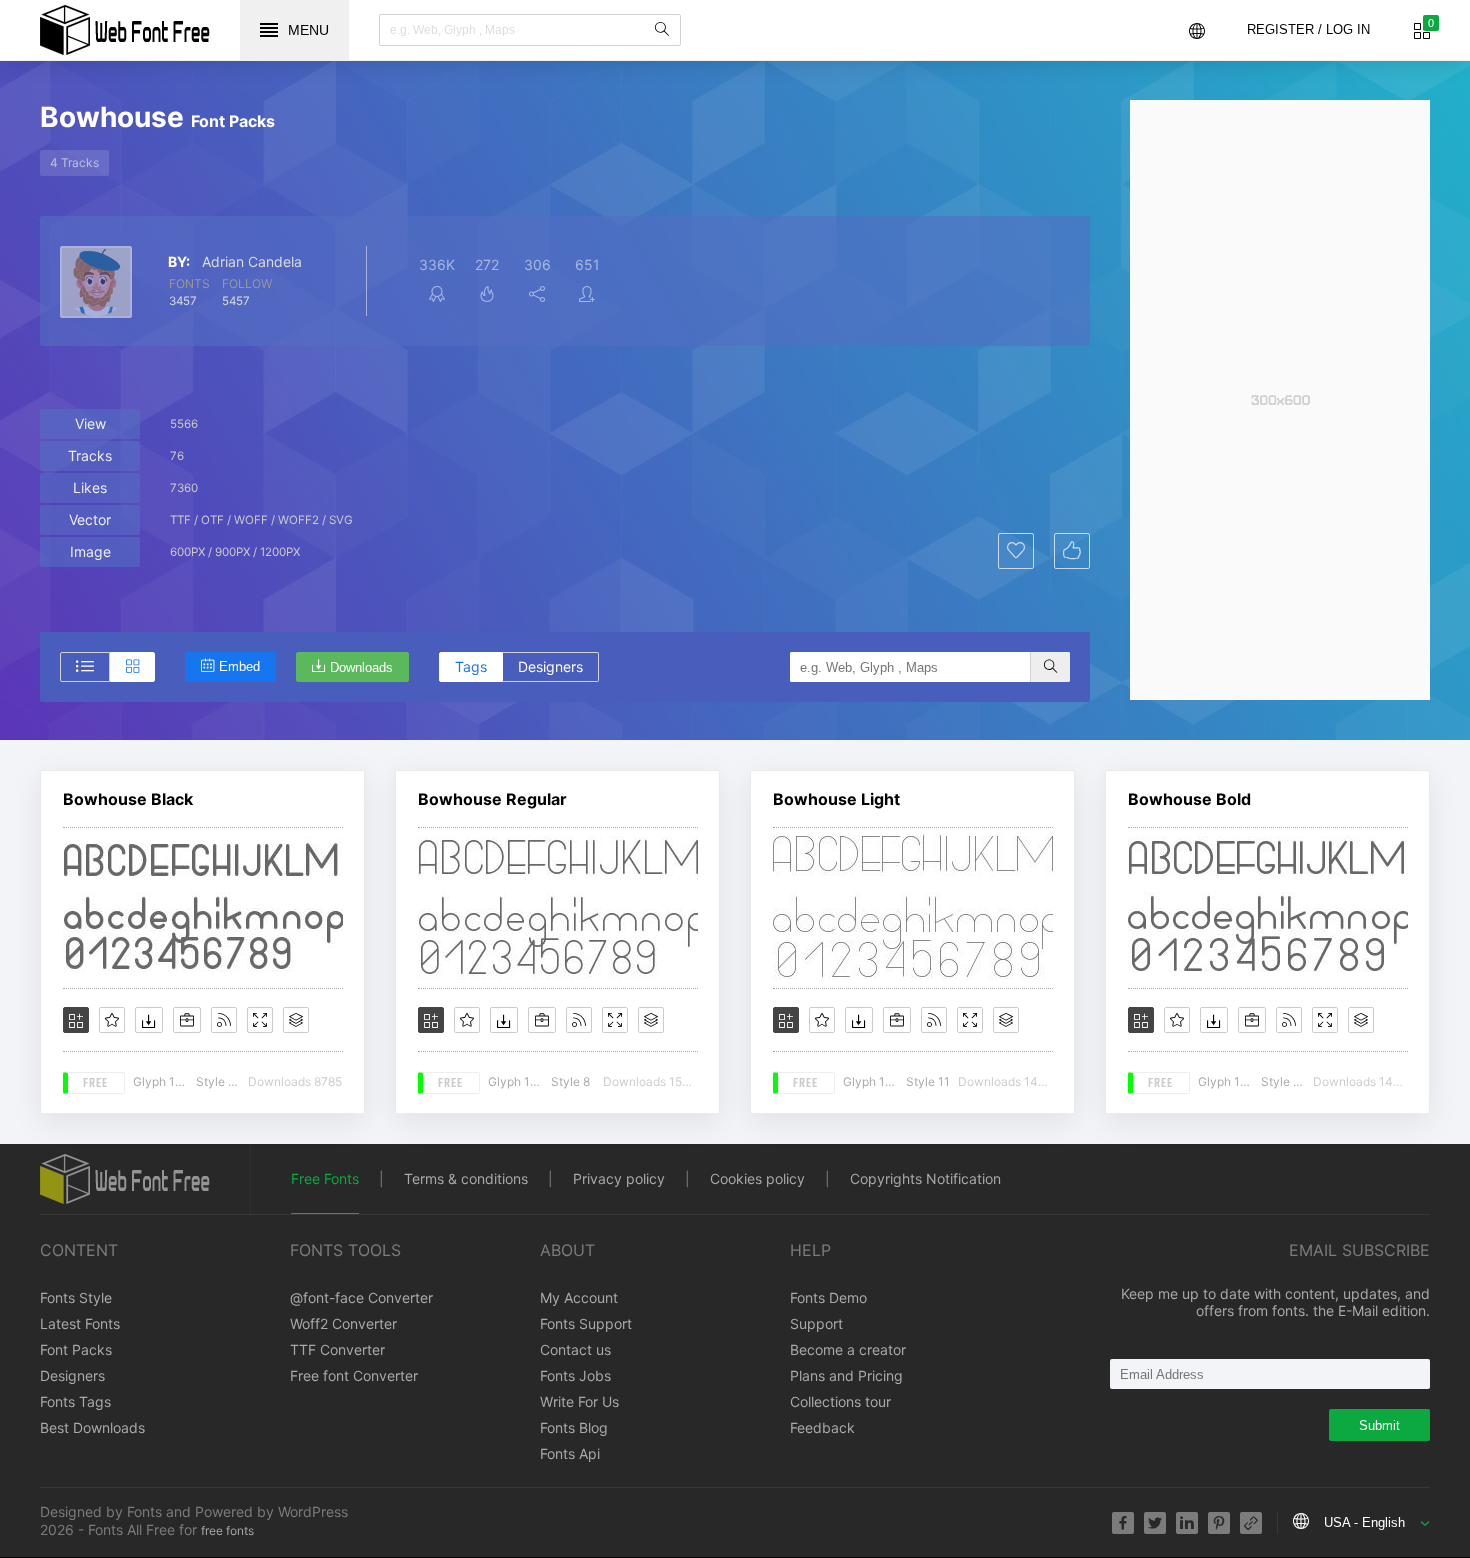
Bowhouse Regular (492, 799)
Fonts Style (76, 1297)
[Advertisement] (1280, 400)
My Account (579, 1297)
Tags (471, 666)
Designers (550, 666)
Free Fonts (325, 1178)
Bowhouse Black (128, 799)
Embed (239, 666)
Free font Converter (354, 1375)
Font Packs (76, 1349)
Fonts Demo (828, 1297)
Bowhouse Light (836, 799)
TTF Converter (337, 1349)
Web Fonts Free (125, 30)
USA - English (1364, 1522)
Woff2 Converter (343, 1323)
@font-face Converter (361, 1297)
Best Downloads (92, 1427)
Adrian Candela (252, 262)
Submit (1379, 1425)
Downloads (361, 667)
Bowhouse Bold (1189, 799)
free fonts (227, 1530)
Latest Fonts (80, 1323)
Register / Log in (1308, 29)
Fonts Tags (75, 1401)
